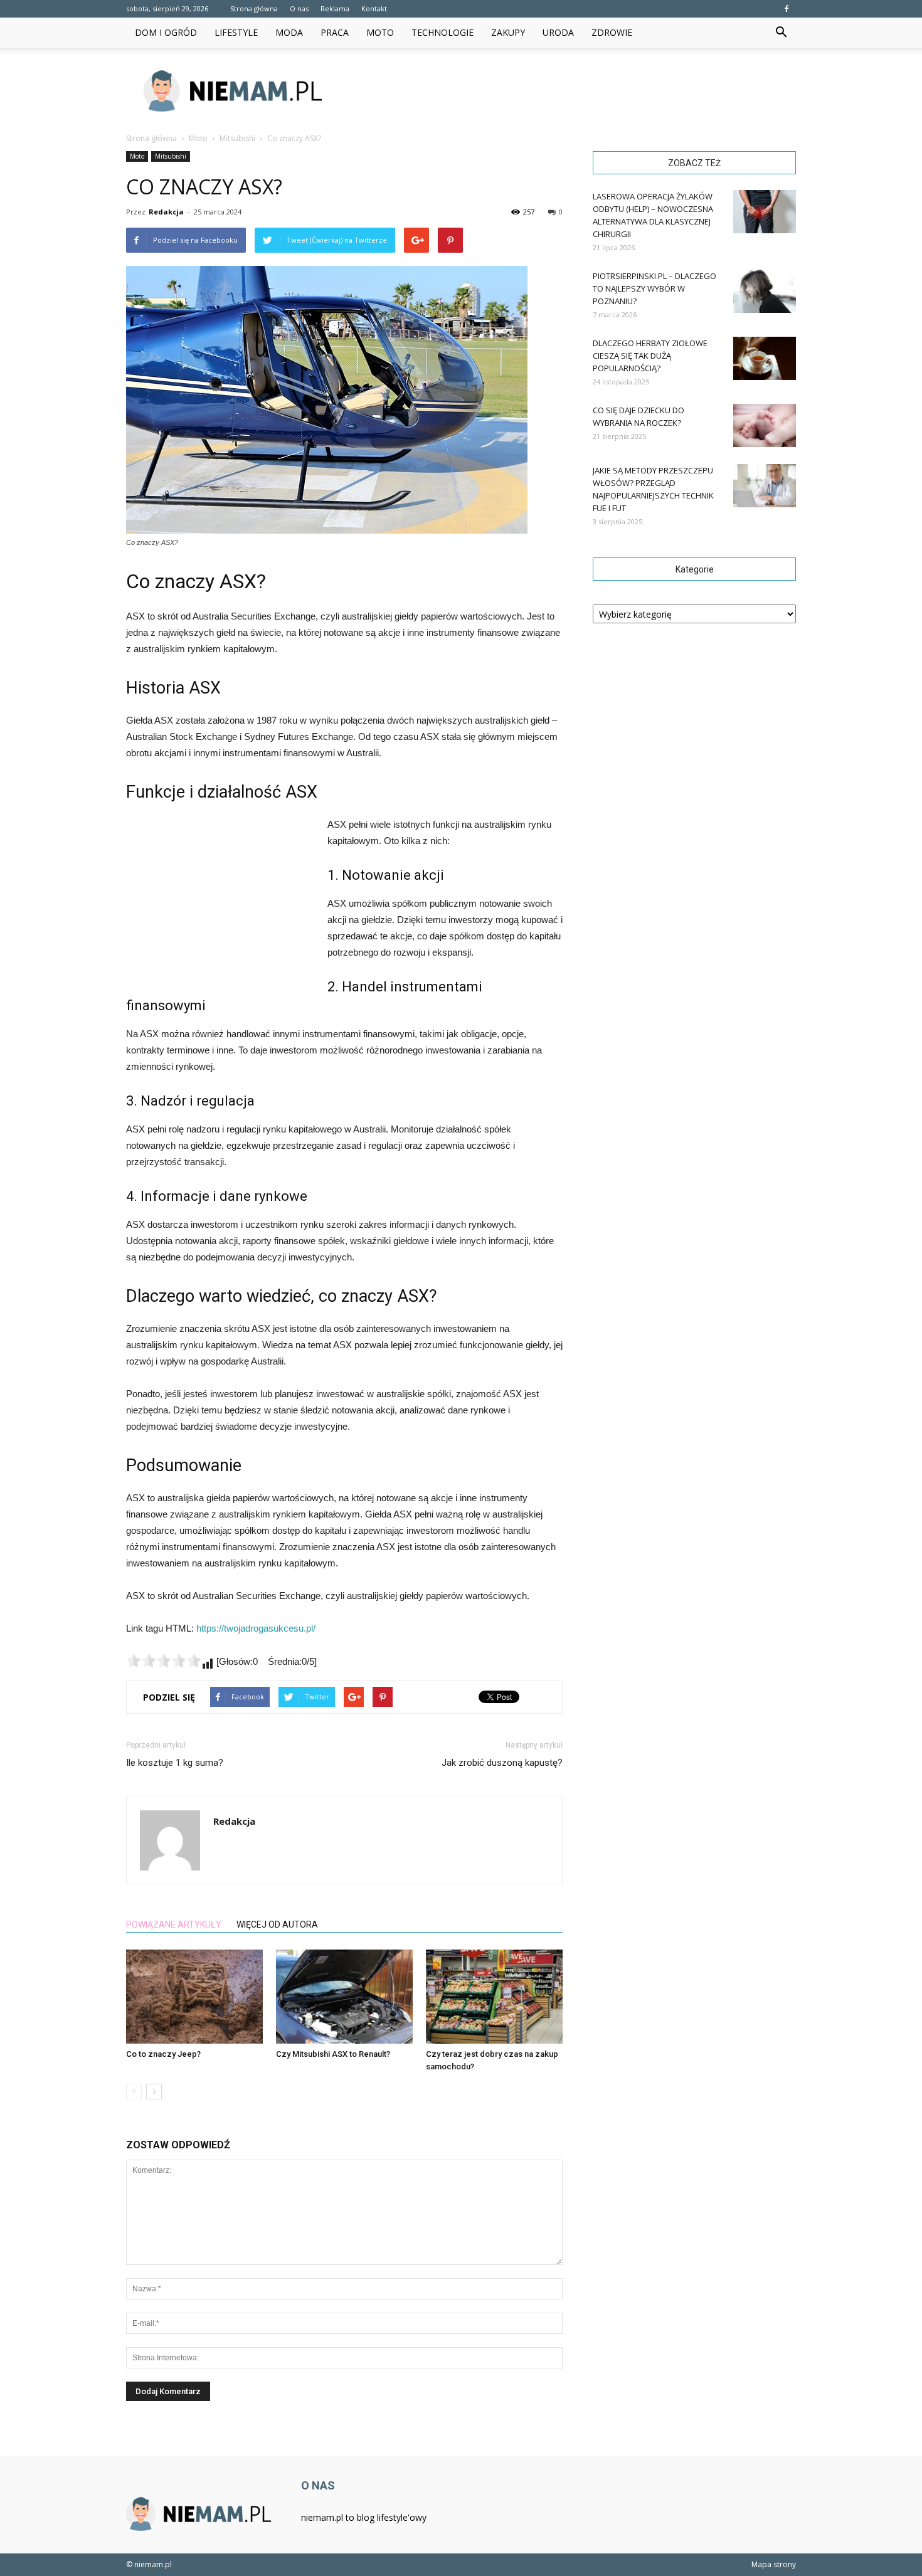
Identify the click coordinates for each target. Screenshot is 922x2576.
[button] (781, 33)
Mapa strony (774, 2564)
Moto (380, 32)
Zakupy (508, 32)
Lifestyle (236, 32)
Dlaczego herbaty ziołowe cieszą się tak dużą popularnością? (650, 356)
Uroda (558, 32)
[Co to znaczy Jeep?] (194, 1997)
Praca (335, 32)
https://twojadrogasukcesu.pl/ (256, 1628)
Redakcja (166, 212)
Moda (289, 32)
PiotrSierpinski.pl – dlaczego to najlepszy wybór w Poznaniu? (654, 288)
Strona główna (254, 8)
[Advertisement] (568, 91)
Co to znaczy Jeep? (163, 2054)
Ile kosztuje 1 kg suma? (175, 1763)
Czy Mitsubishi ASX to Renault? (333, 2054)
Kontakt (374, 8)
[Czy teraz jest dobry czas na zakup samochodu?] (494, 1997)
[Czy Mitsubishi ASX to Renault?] (344, 1997)
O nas (299, 8)
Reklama (335, 8)
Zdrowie (612, 32)
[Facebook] (787, 9)
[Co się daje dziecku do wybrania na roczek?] (765, 425)
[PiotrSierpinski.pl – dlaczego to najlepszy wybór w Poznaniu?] (765, 291)
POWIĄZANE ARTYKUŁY (174, 1924)
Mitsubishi (171, 156)
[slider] (164, 1660)
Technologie (442, 32)
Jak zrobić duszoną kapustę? (502, 1763)
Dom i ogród (166, 32)
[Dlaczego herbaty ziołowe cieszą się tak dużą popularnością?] (765, 358)
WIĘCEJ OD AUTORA (277, 1924)
